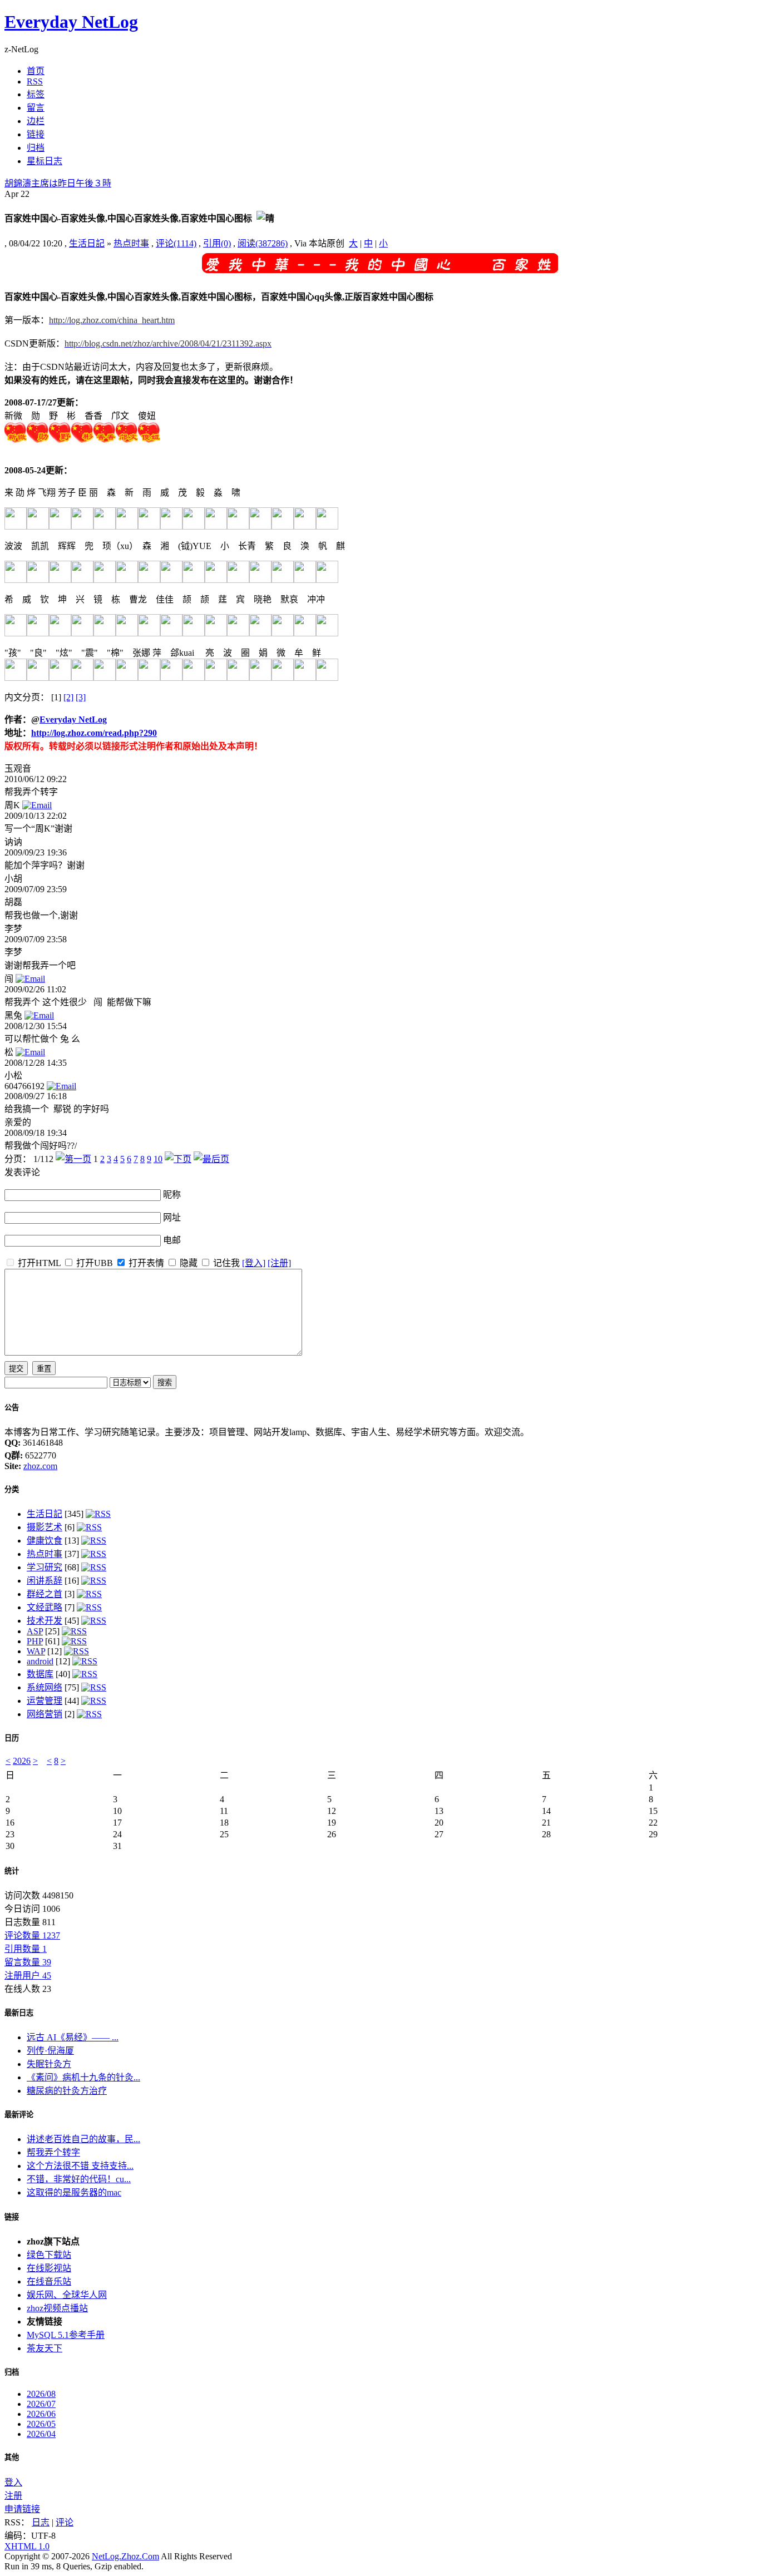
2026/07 (41, 2404)
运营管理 (45, 1701)
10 (158, 1159)
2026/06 (41, 2414)
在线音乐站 (49, 2281)
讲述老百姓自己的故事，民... (83, 2139)
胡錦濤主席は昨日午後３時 (58, 183)
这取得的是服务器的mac (74, 2192)
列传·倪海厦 (50, 2051)
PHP (35, 1641)
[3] (81, 697)
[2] (68, 697)
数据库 (40, 1674)
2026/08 (41, 2394)
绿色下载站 (49, 2255)
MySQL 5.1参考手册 (66, 2335)
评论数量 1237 (32, 1935)
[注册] (279, 1263)
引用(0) (217, 243)
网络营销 (45, 1714)
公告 (12, 1408)
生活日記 (87, 243)
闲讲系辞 (45, 1581)
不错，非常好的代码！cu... (79, 2179)
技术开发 (45, 1621)
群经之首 (45, 1594)
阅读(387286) (263, 243)
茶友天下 (45, 2348)
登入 (13, 2482)
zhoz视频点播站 (57, 2308)
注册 (13, 2496)
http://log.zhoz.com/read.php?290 (94, 733)
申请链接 (22, 2509)
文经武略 (45, 1607)
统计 (12, 1871)
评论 (65, 2522)
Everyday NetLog (71, 22)
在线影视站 (49, 2268)
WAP (36, 1651)
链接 (12, 2217)
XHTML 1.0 (27, 2546)
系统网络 (45, 1687)
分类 (12, 1489)
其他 (12, 2457)
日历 (12, 1738)
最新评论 (19, 2115)
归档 (12, 2372)
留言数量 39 (28, 1962)
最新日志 (19, 2013)
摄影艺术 (45, 1527)
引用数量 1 (26, 1949)
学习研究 (45, 1567)
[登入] (254, 1263)
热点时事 (131, 243)
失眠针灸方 (49, 2064)
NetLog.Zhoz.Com (125, 2556)
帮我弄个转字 (53, 2152)
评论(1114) (176, 243)
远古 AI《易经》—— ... (73, 2037)
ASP (35, 1631)
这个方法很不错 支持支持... (80, 2166)
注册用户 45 (28, 1976)
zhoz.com (40, 1466)
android (40, 1661)
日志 (41, 2522)
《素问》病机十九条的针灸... (83, 2077)
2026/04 (41, 2434)
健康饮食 (45, 1541)
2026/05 (41, 2424)
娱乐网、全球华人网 (67, 2295)
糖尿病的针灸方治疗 (67, 2091)
